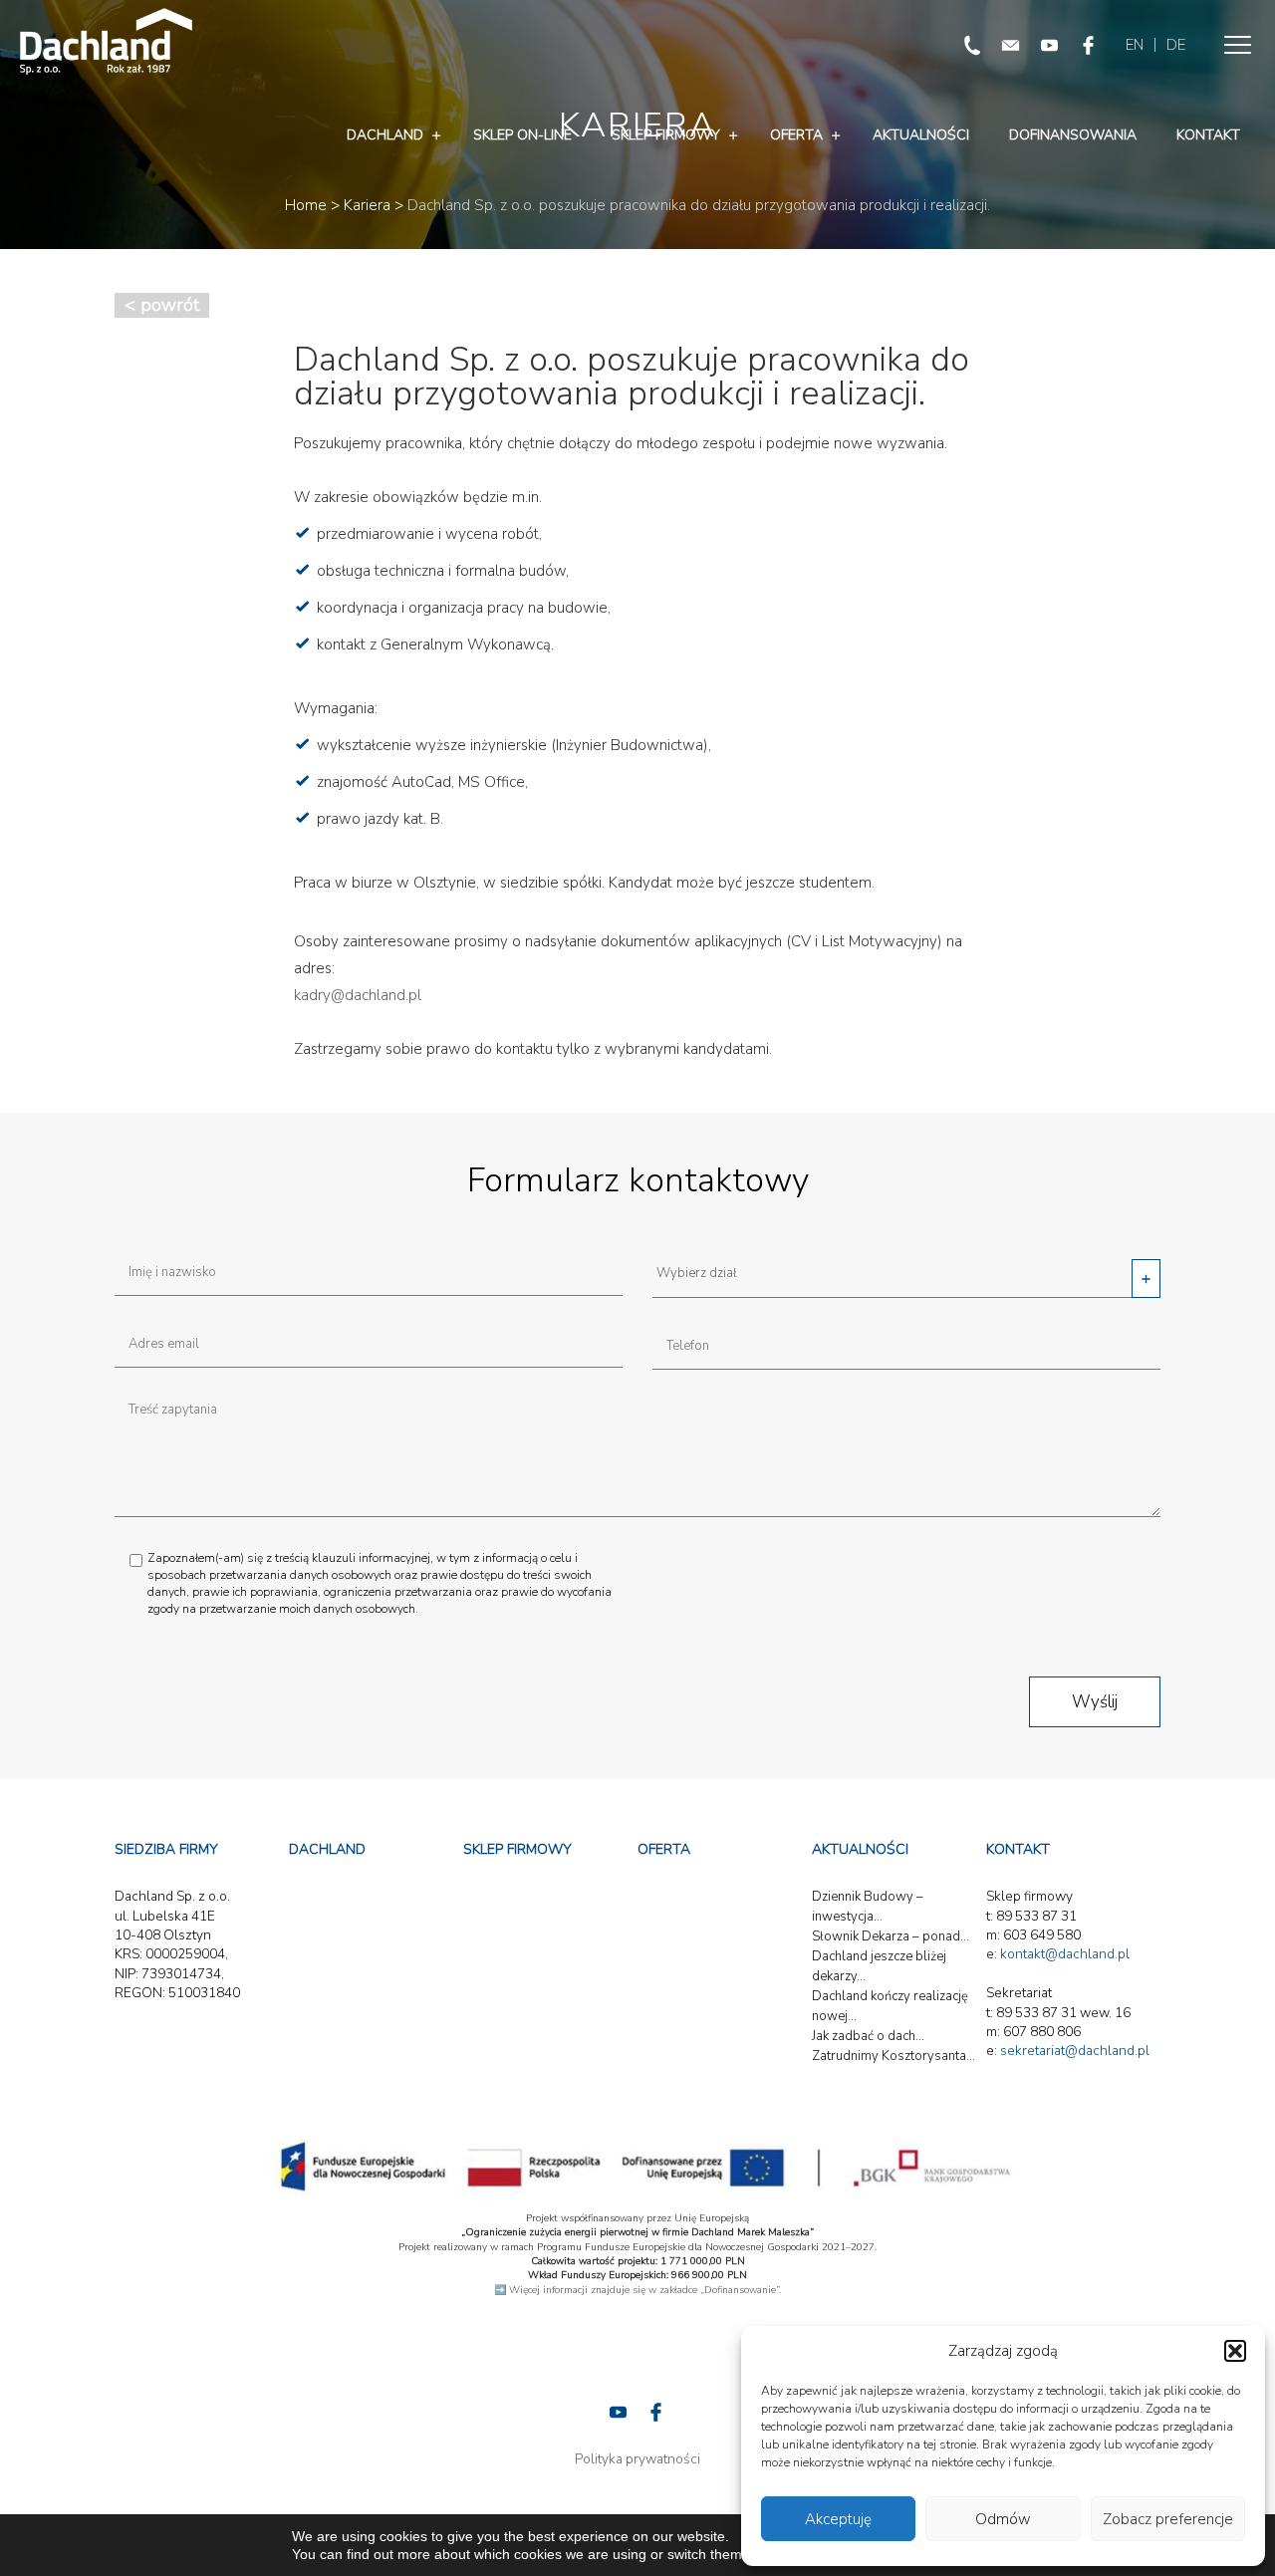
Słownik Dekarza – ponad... (891, 1936)
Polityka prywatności (637, 2459)
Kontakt (1208, 135)
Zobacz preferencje (1168, 2519)
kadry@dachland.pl (358, 995)
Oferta (796, 135)
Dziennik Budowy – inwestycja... (868, 1907)
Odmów (1003, 2519)
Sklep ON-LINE (522, 135)
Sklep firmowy (666, 135)
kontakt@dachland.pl (1065, 1954)
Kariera (367, 205)
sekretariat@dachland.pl (1075, 2051)
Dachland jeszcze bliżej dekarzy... (879, 1966)
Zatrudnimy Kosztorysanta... (893, 2056)
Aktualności (921, 135)
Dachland (385, 135)
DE (1176, 45)
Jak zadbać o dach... (868, 2036)
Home (306, 205)
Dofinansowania (1073, 135)
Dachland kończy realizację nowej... (890, 2006)
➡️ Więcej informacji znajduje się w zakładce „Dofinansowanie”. (637, 2290)
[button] (1235, 2351)
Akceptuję (838, 2519)
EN (1135, 45)
